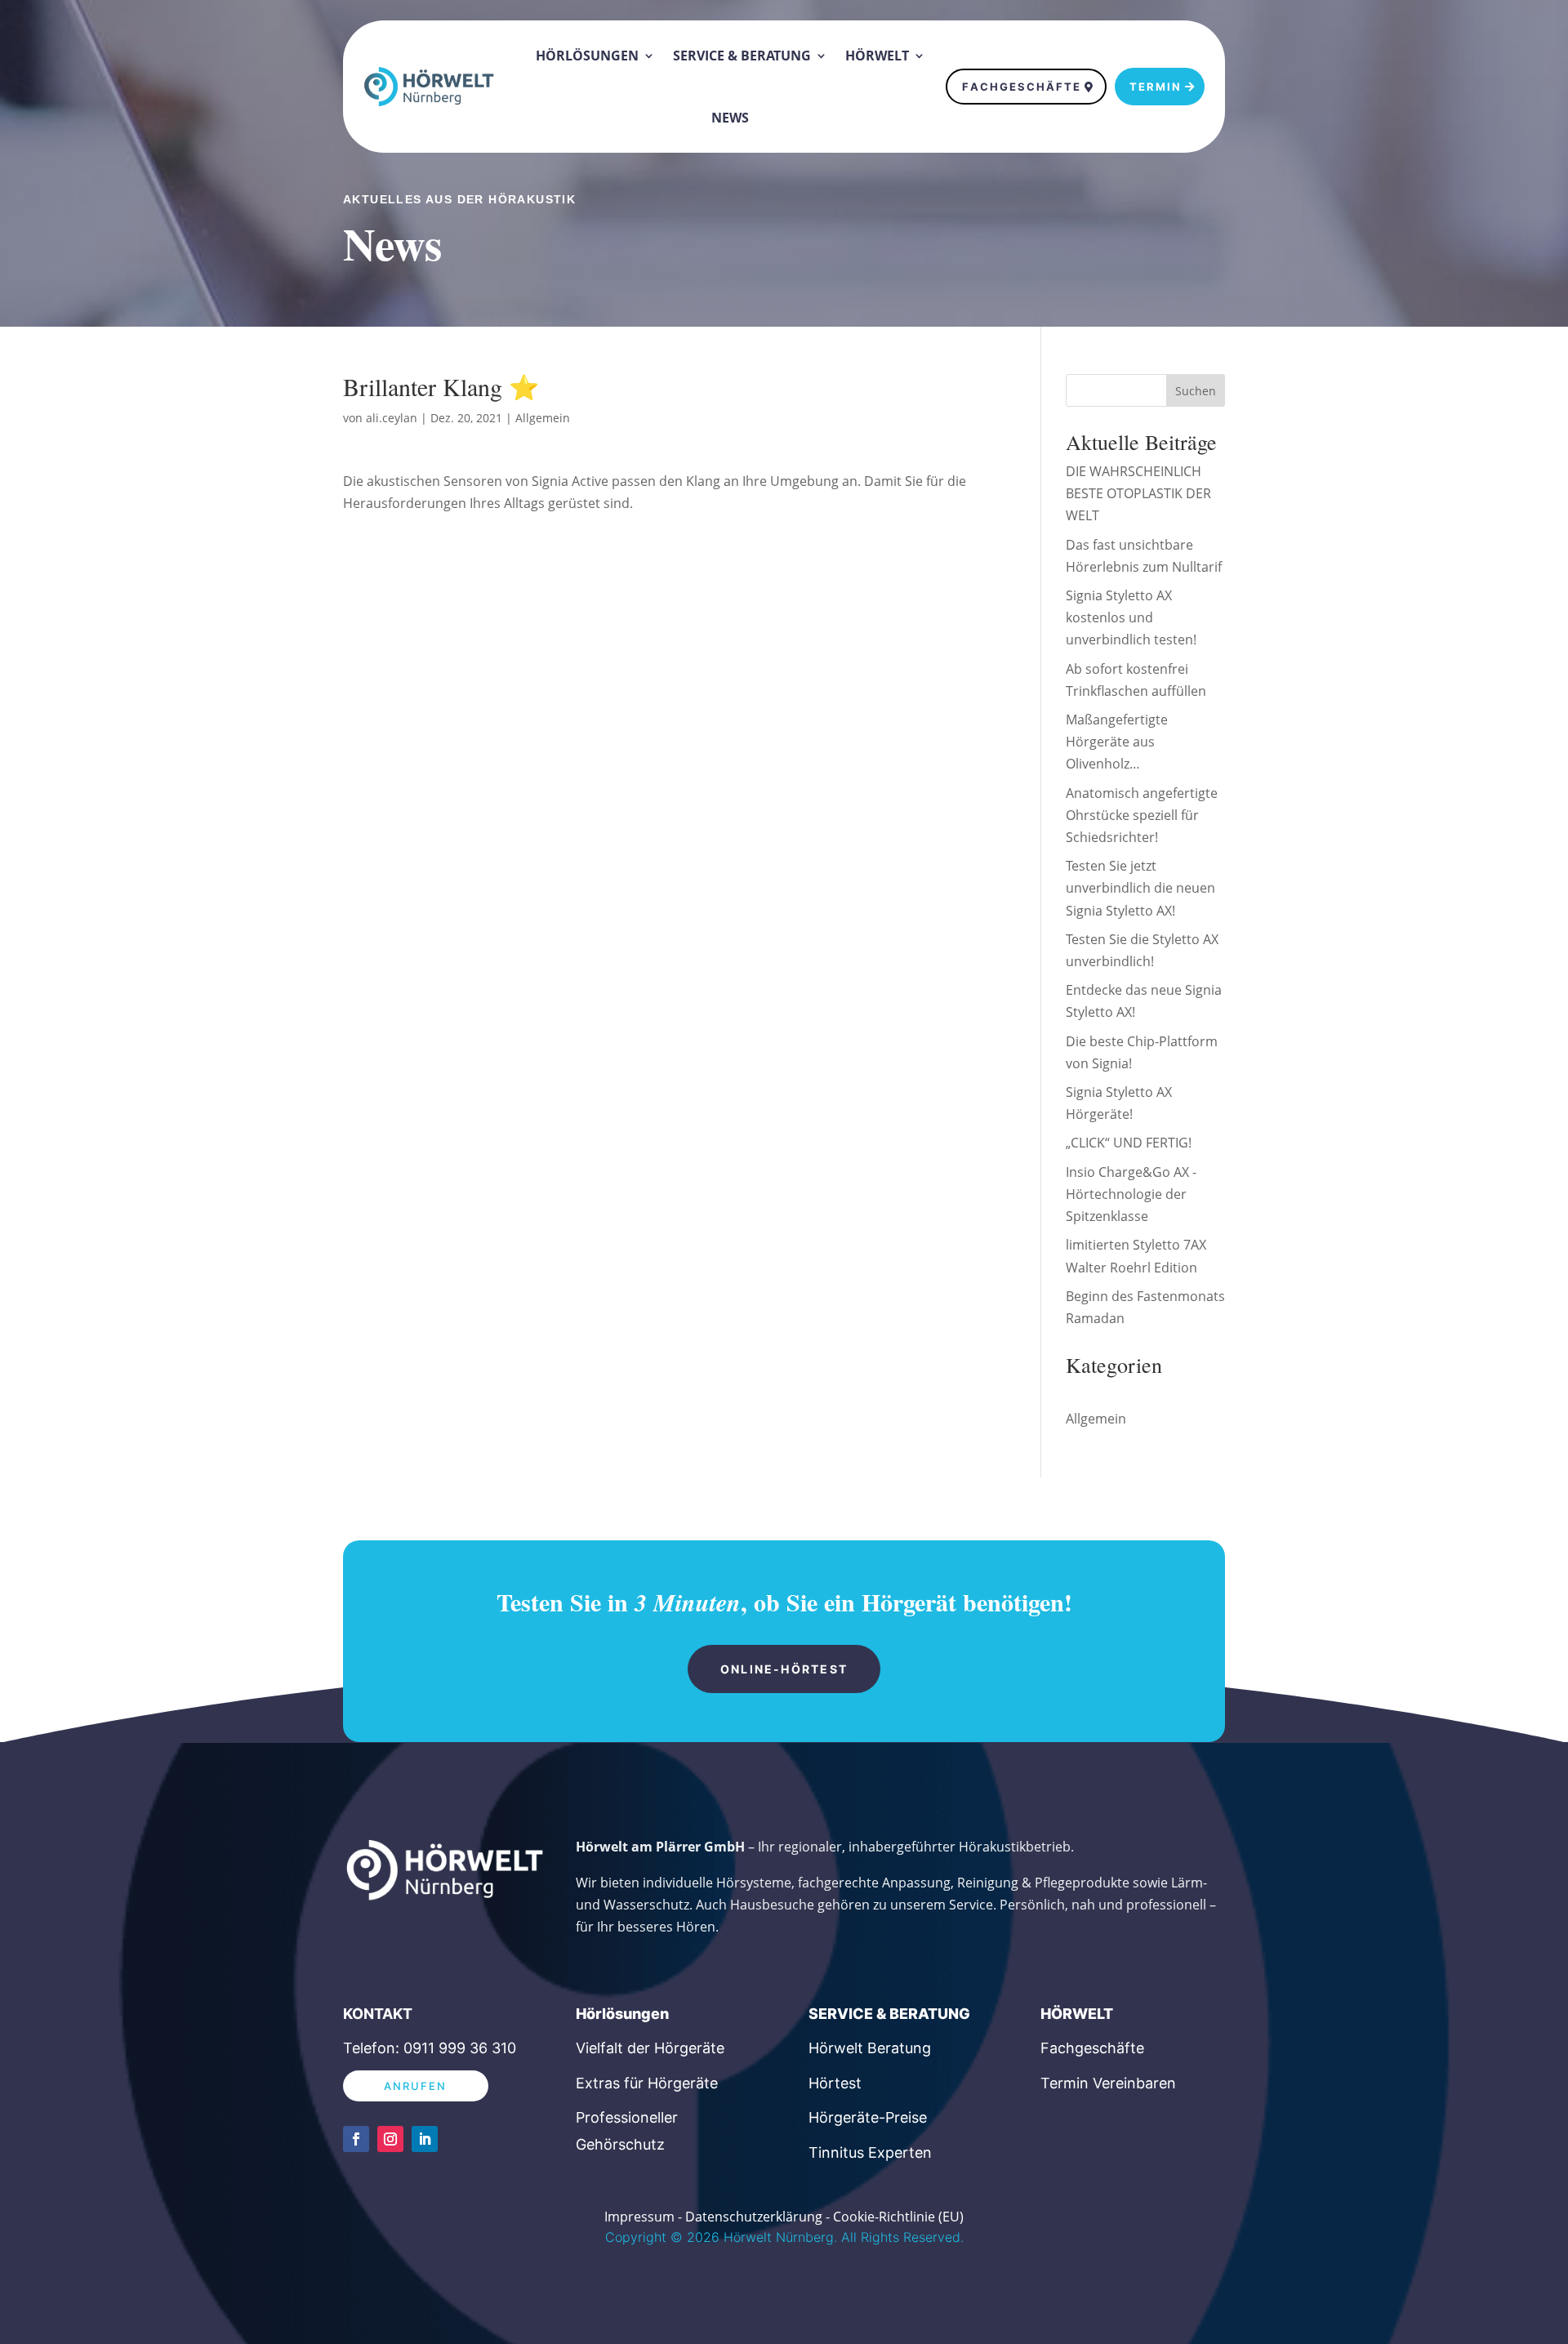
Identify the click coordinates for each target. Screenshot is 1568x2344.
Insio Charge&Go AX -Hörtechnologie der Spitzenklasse (1131, 1194)
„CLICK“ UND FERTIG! (1129, 1143)
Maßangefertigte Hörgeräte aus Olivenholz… (1117, 742)
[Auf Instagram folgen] (390, 2139)
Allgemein (543, 418)
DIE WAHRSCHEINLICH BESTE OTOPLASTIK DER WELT (1138, 493)
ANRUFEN (416, 2086)
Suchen (1196, 391)
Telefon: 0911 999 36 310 (430, 2048)
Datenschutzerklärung (754, 2217)
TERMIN (1156, 87)
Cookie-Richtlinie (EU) (898, 2217)
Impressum (639, 2217)
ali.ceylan (392, 418)
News (730, 118)
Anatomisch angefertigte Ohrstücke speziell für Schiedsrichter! (1142, 815)
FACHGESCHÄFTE (1022, 87)
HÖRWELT (1077, 2014)
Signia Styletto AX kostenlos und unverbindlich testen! (1131, 617)
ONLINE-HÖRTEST (784, 1669)
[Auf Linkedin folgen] (425, 2139)
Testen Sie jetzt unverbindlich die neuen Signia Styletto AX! (1140, 888)
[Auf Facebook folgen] (356, 2139)
